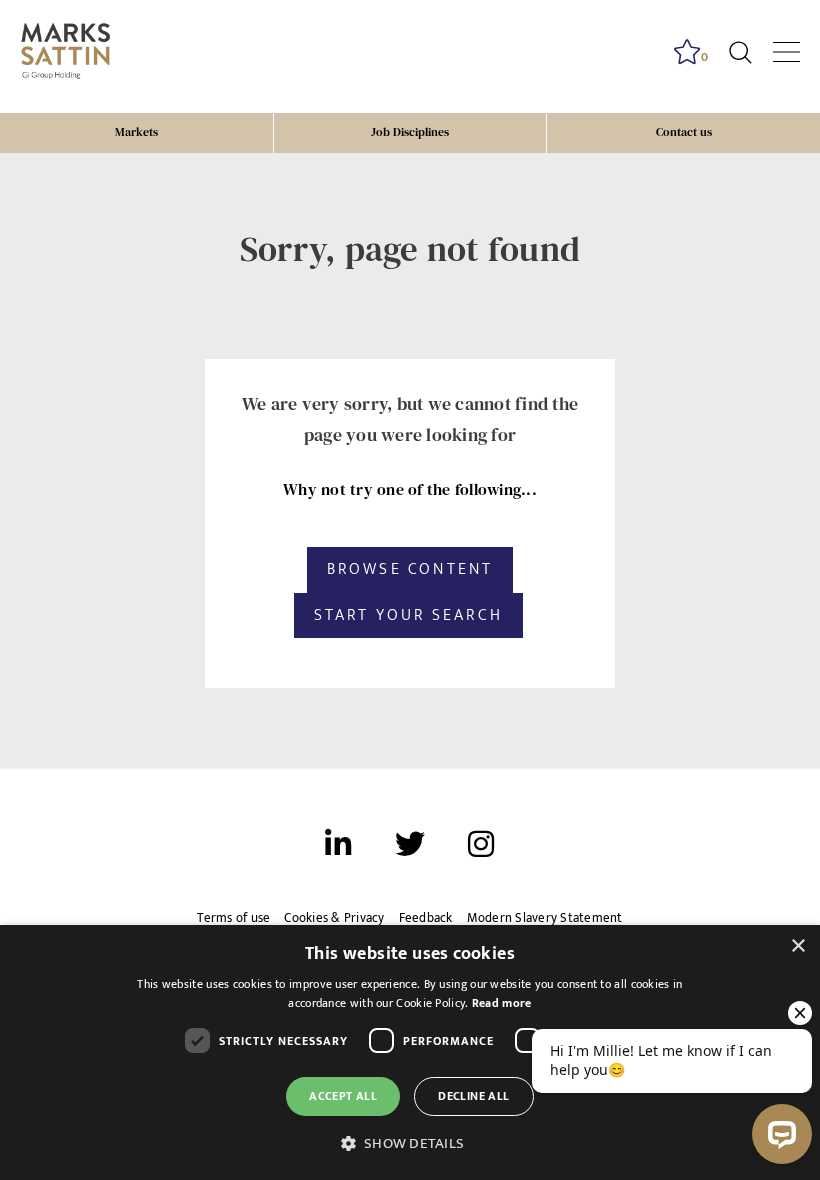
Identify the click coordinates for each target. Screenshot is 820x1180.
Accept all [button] (343, 1096)
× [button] (797, 946)
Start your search (408, 615)
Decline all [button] (473, 1096)
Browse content (410, 569)
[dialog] (410, 1052)
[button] (410, 1144)
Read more (502, 1003)
